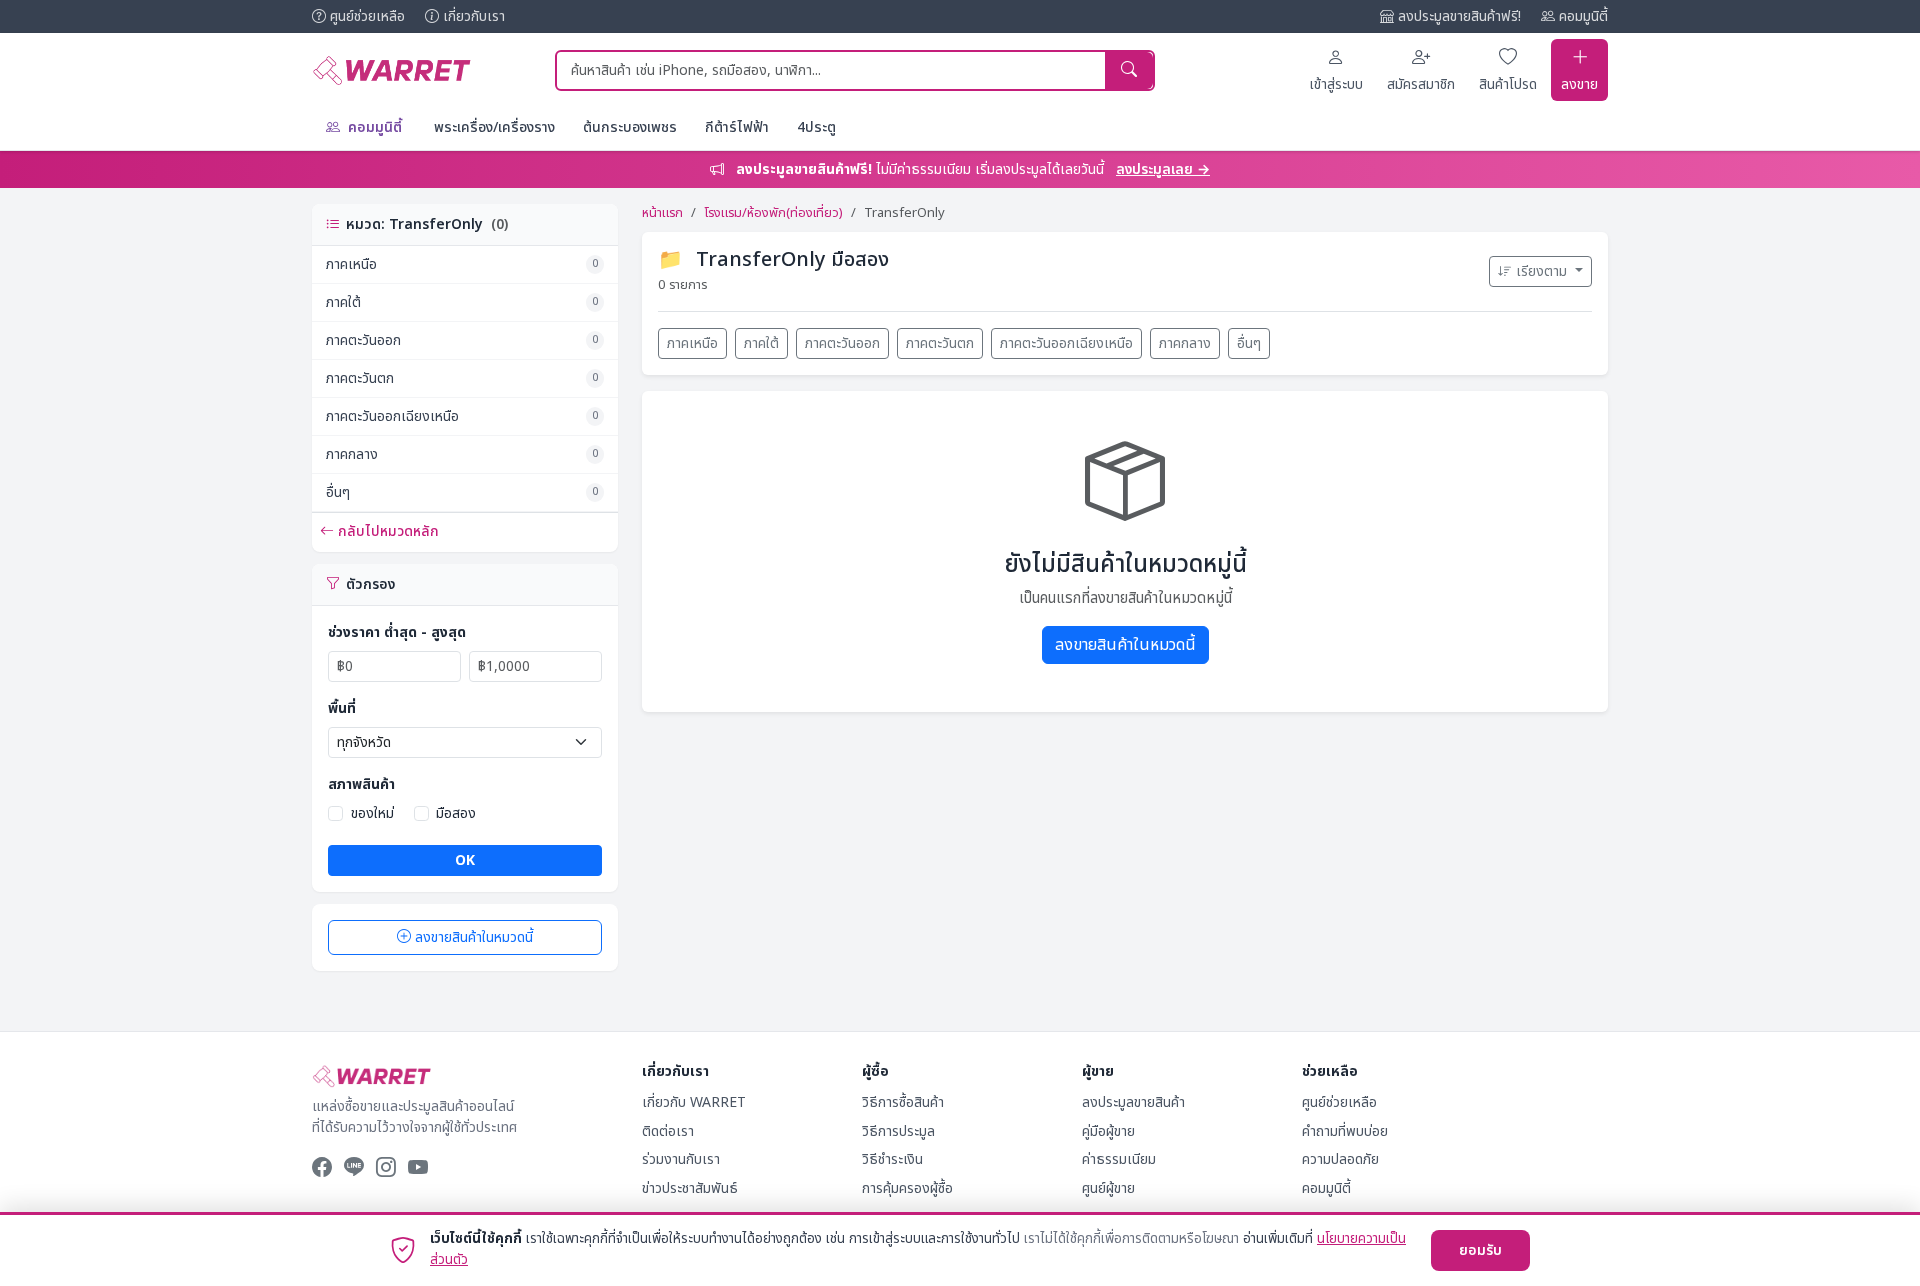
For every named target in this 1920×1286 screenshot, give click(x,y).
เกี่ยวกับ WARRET (694, 1102)
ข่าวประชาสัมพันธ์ (690, 1188)
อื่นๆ (462, 492)
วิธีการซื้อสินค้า (903, 1102)
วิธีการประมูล (898, 1131)
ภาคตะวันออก (462, 340)
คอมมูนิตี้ (1583, 16)
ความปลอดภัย (1340, 1159)
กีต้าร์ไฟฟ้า (737, 127)
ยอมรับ (1480, 1250)
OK (465, 860)
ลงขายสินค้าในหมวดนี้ (474, 937)
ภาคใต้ (462, 302)
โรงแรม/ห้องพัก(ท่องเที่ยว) (773, 213)
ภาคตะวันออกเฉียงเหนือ (462, 416)
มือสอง (456, 813)
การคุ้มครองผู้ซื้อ (907, 1188)
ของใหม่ (372, 813)
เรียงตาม (1543, 271)
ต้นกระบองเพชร (630, 127)
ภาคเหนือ (462, 264)
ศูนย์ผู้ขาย (1108, 1188)
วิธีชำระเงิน (892, 1159)
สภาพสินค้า (361, 784)
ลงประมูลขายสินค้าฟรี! (1459, 16)
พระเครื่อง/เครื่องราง (494, 127)
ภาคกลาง (462, 454)
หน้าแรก (662, 213)
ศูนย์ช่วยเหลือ (367, 16)
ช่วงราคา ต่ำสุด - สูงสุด (397, 632)
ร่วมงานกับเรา (681, 1159)
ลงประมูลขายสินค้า (1133, 1102)
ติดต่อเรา (668, 1131)
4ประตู (816, 127)
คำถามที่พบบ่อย (1345, 1131)
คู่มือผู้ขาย (1108, 1131)
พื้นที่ (342, 708)
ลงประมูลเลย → (1163, 169)
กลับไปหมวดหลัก (388, 531)
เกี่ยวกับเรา (474, 16)
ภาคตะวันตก (462, 378)
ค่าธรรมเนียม (1119, 1159)
